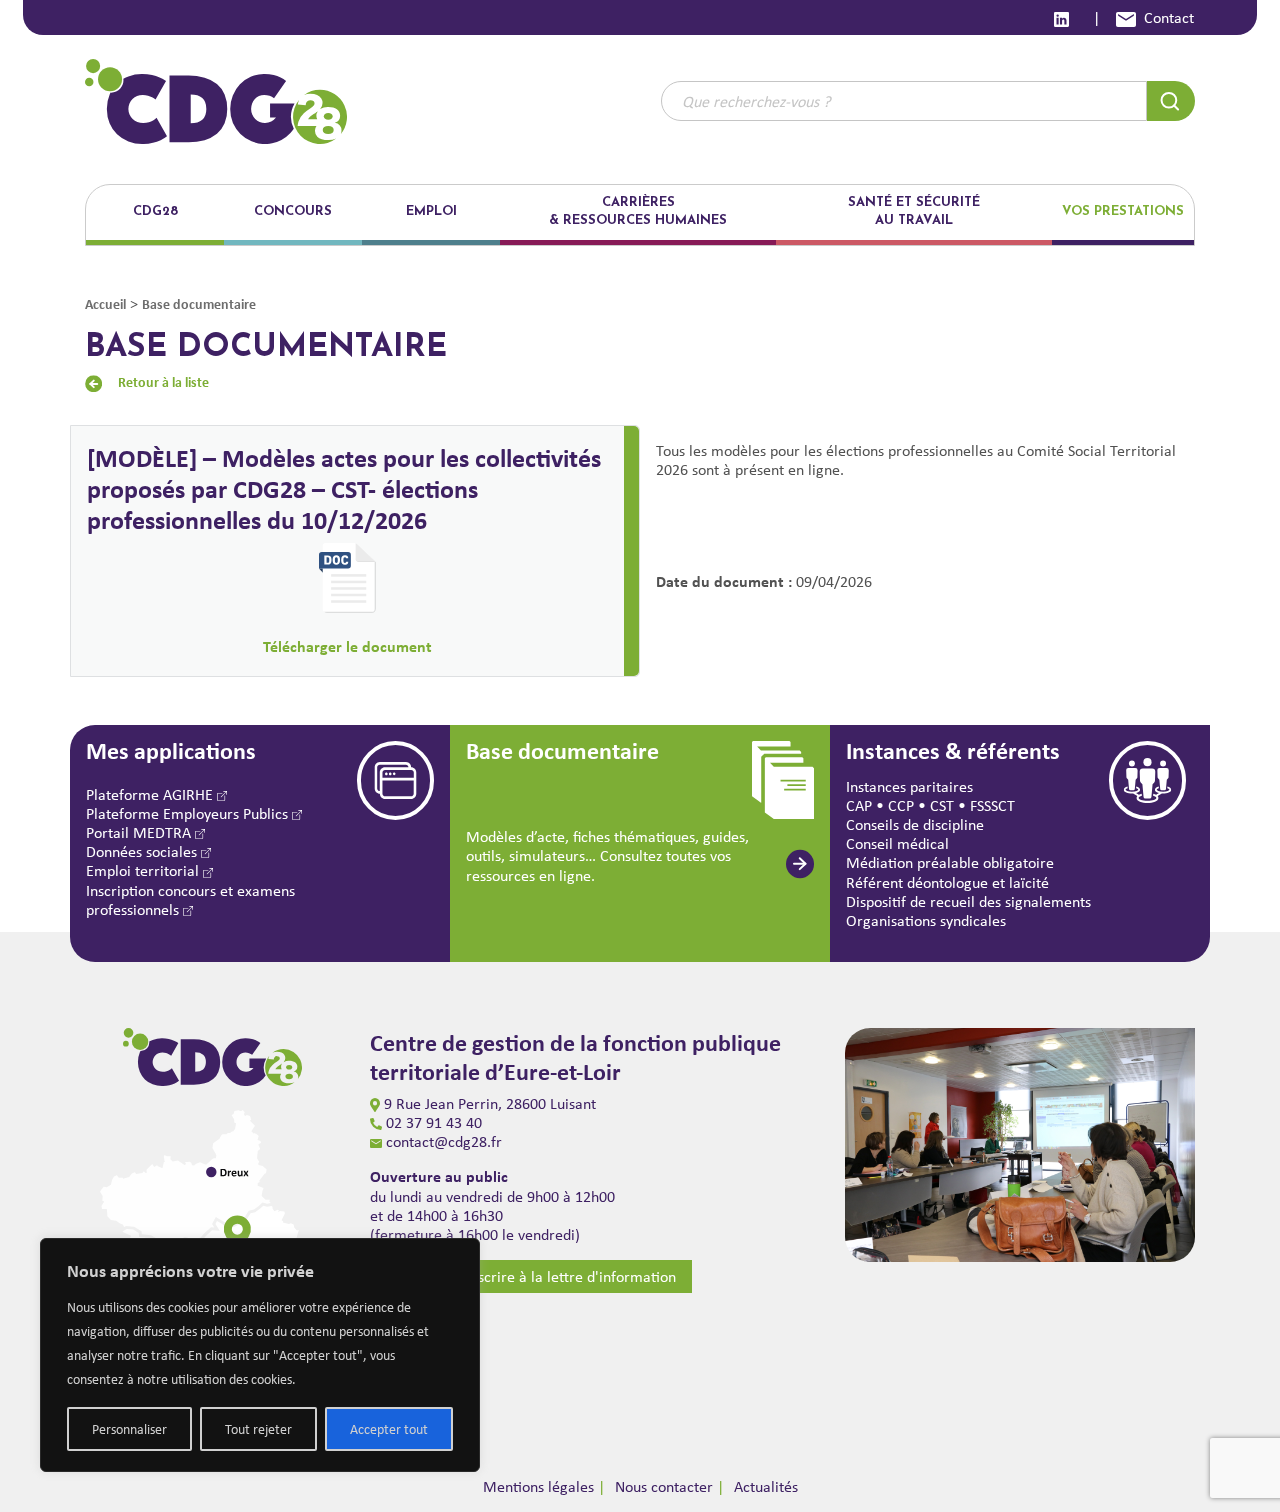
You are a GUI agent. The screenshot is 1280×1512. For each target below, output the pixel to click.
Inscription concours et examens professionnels (190, 900)
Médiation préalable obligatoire (950, 862)
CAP (859, 805)
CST (942, 805)
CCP (901, 805)
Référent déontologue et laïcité (947, 882)
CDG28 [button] (155, 211)
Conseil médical (897, 843)
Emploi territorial (144, 870)
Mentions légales (538, 1486)
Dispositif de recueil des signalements (968, 901)
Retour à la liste (163, 381)
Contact (1169, 17)
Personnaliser (129, 1429)
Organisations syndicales (926, 920)
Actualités (766, 1486)
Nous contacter (664, 1486)
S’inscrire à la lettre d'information (565, 1276)
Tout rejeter (258, 1429)
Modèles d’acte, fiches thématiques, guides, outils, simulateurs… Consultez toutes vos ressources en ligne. (607, 855)
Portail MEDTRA (140, 832)
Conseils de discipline (915, 824)
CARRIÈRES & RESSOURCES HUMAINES (638, 211)
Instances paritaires (909, 786)
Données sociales (143, 851)
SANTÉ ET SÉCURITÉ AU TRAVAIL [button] (914, 211)
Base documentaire (199, 303)
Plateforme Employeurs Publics (189, 813)
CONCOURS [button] (293, 211)
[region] (260, 1355)
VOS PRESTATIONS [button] (1123, 211)
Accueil (105, 303)
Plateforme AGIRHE (151, 794)
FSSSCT (992, 805)
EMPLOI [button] (431, 211)
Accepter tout (389, 1429)
